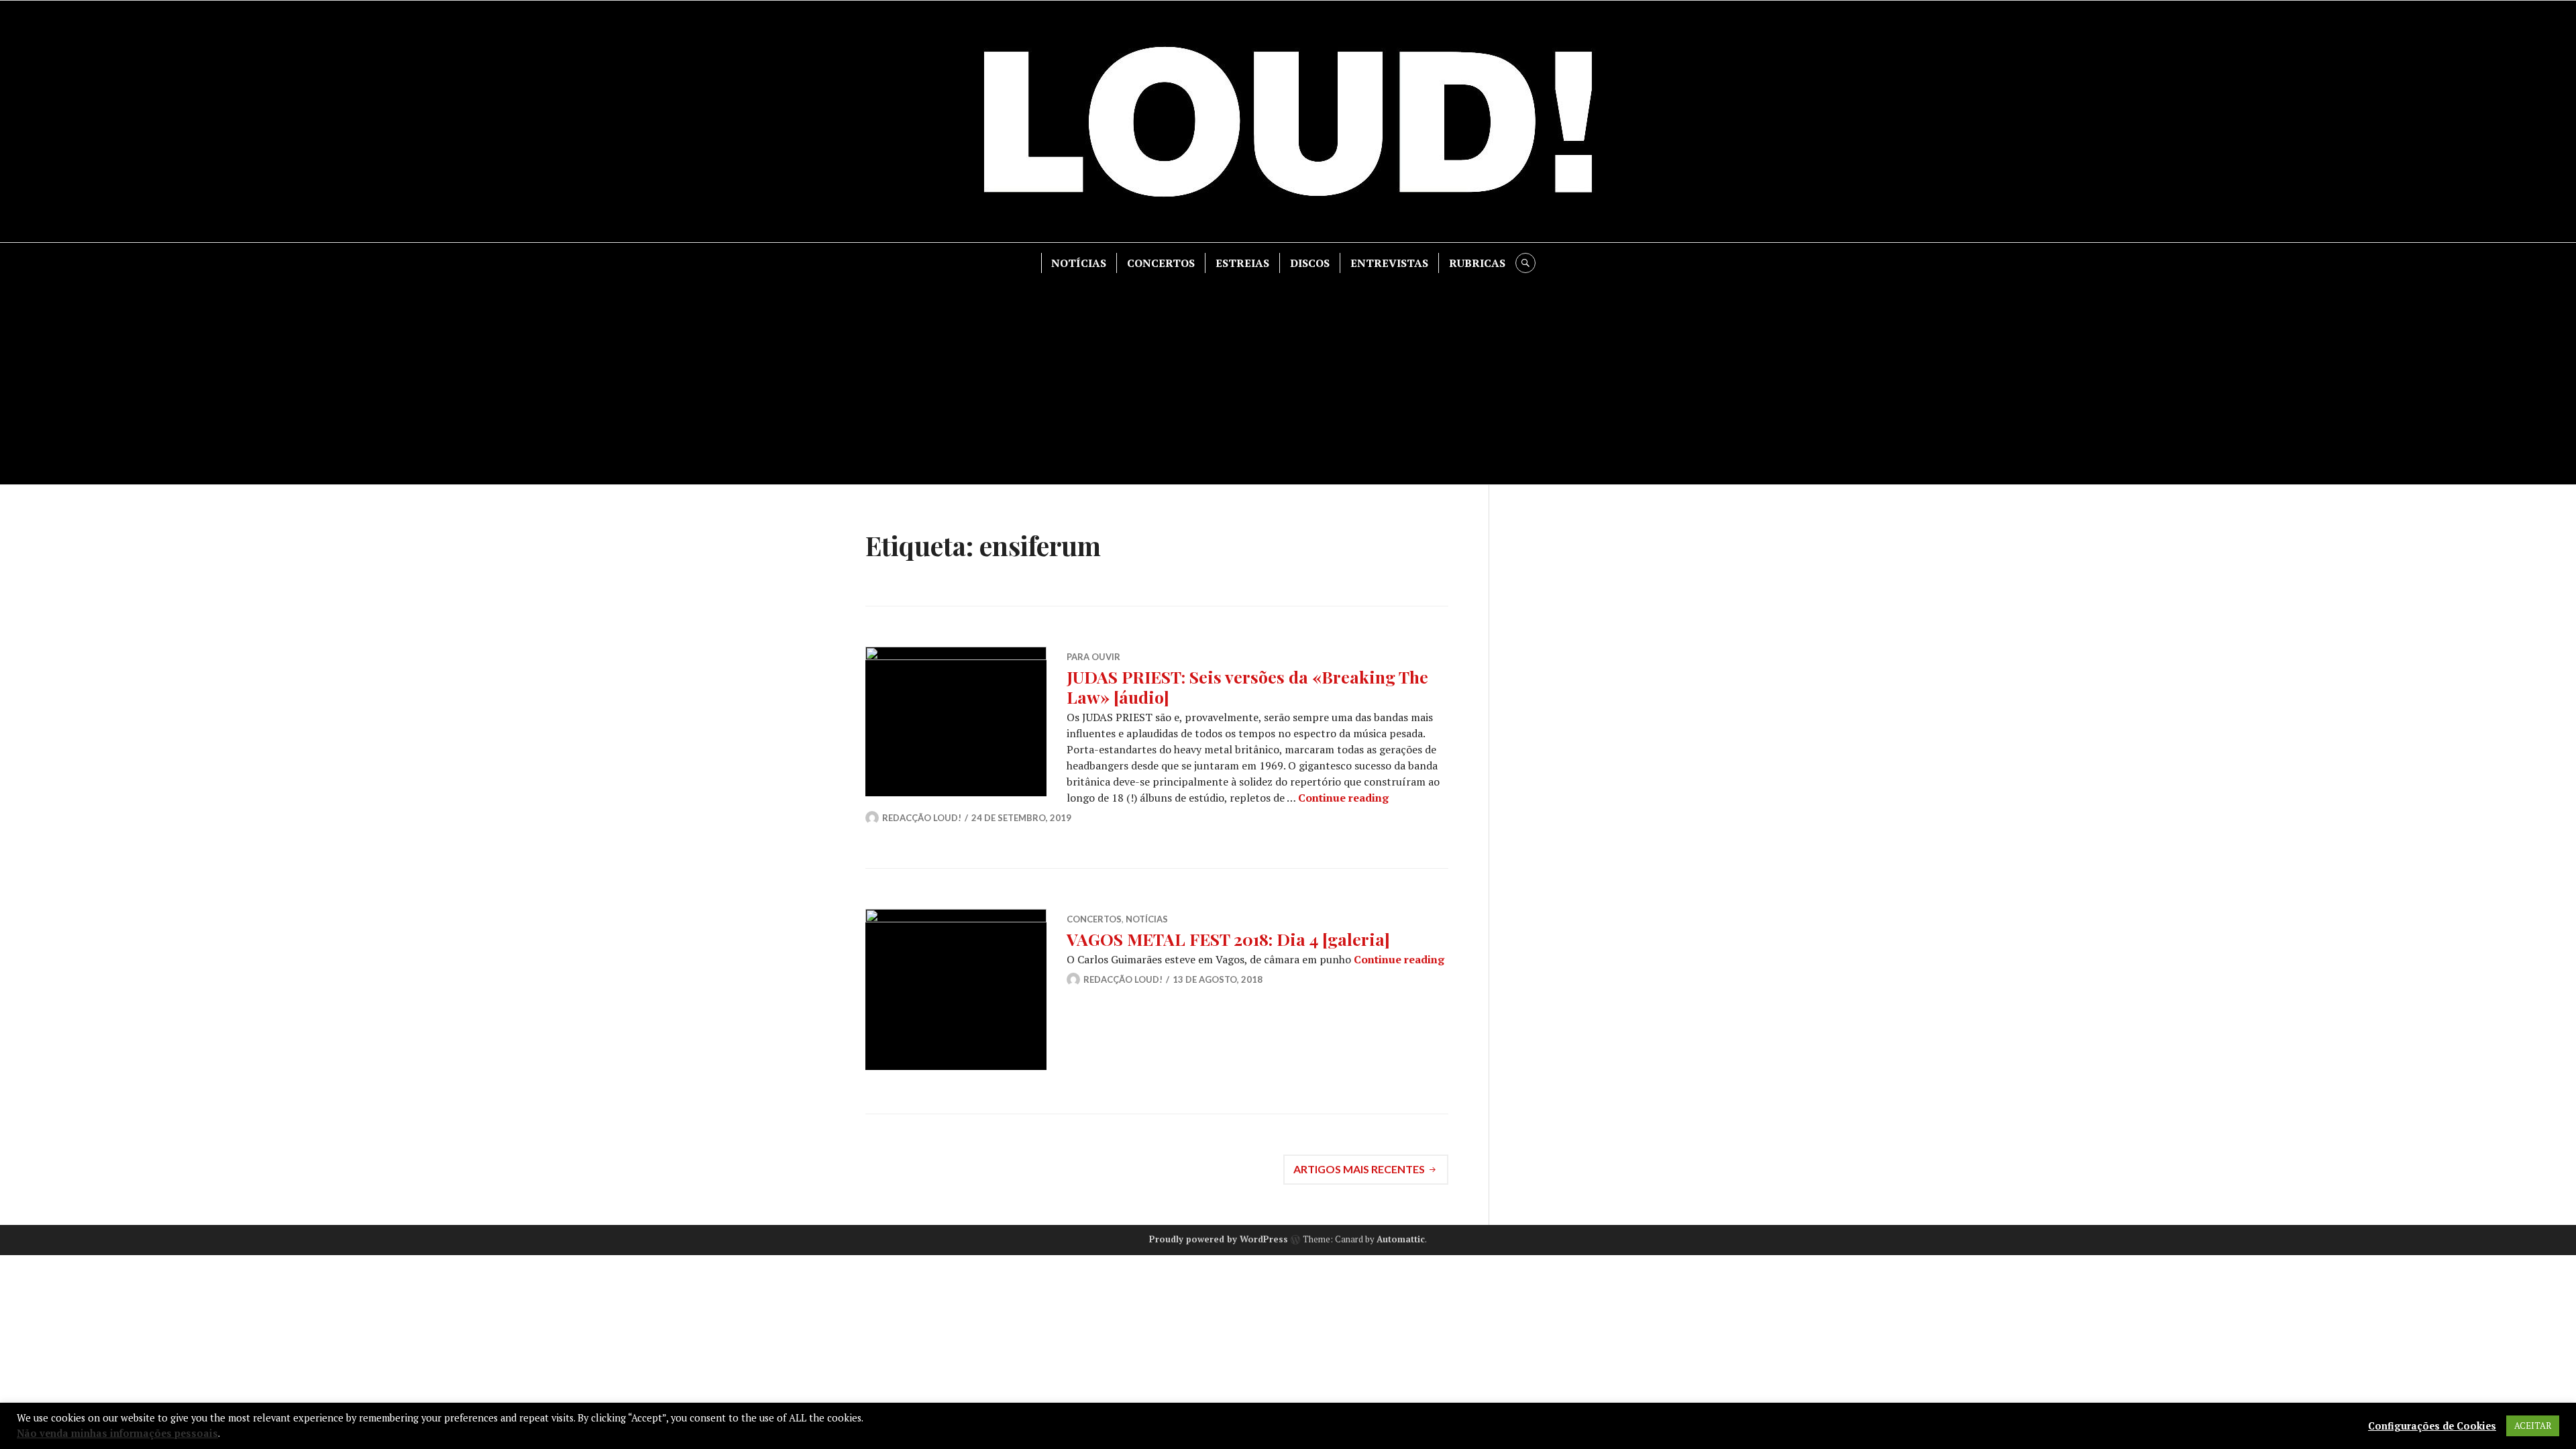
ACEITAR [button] (2533, 1426)
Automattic (1401, 1239)
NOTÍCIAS (1079, 263)
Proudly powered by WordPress (1219, 1239)
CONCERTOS (1161, 263)
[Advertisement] (1288, 374)
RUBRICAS (1477, 263)
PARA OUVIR (1093, 657)
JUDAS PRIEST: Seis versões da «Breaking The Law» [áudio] (1247, 687)
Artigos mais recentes (1359, 1169)
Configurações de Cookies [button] (2432, 1426)
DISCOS (1310, 263)
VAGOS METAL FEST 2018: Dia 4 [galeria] (1228, 939)
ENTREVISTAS (1389, 263)
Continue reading (1343, 798)
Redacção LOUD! (922, 818)
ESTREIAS (1242, 263)
